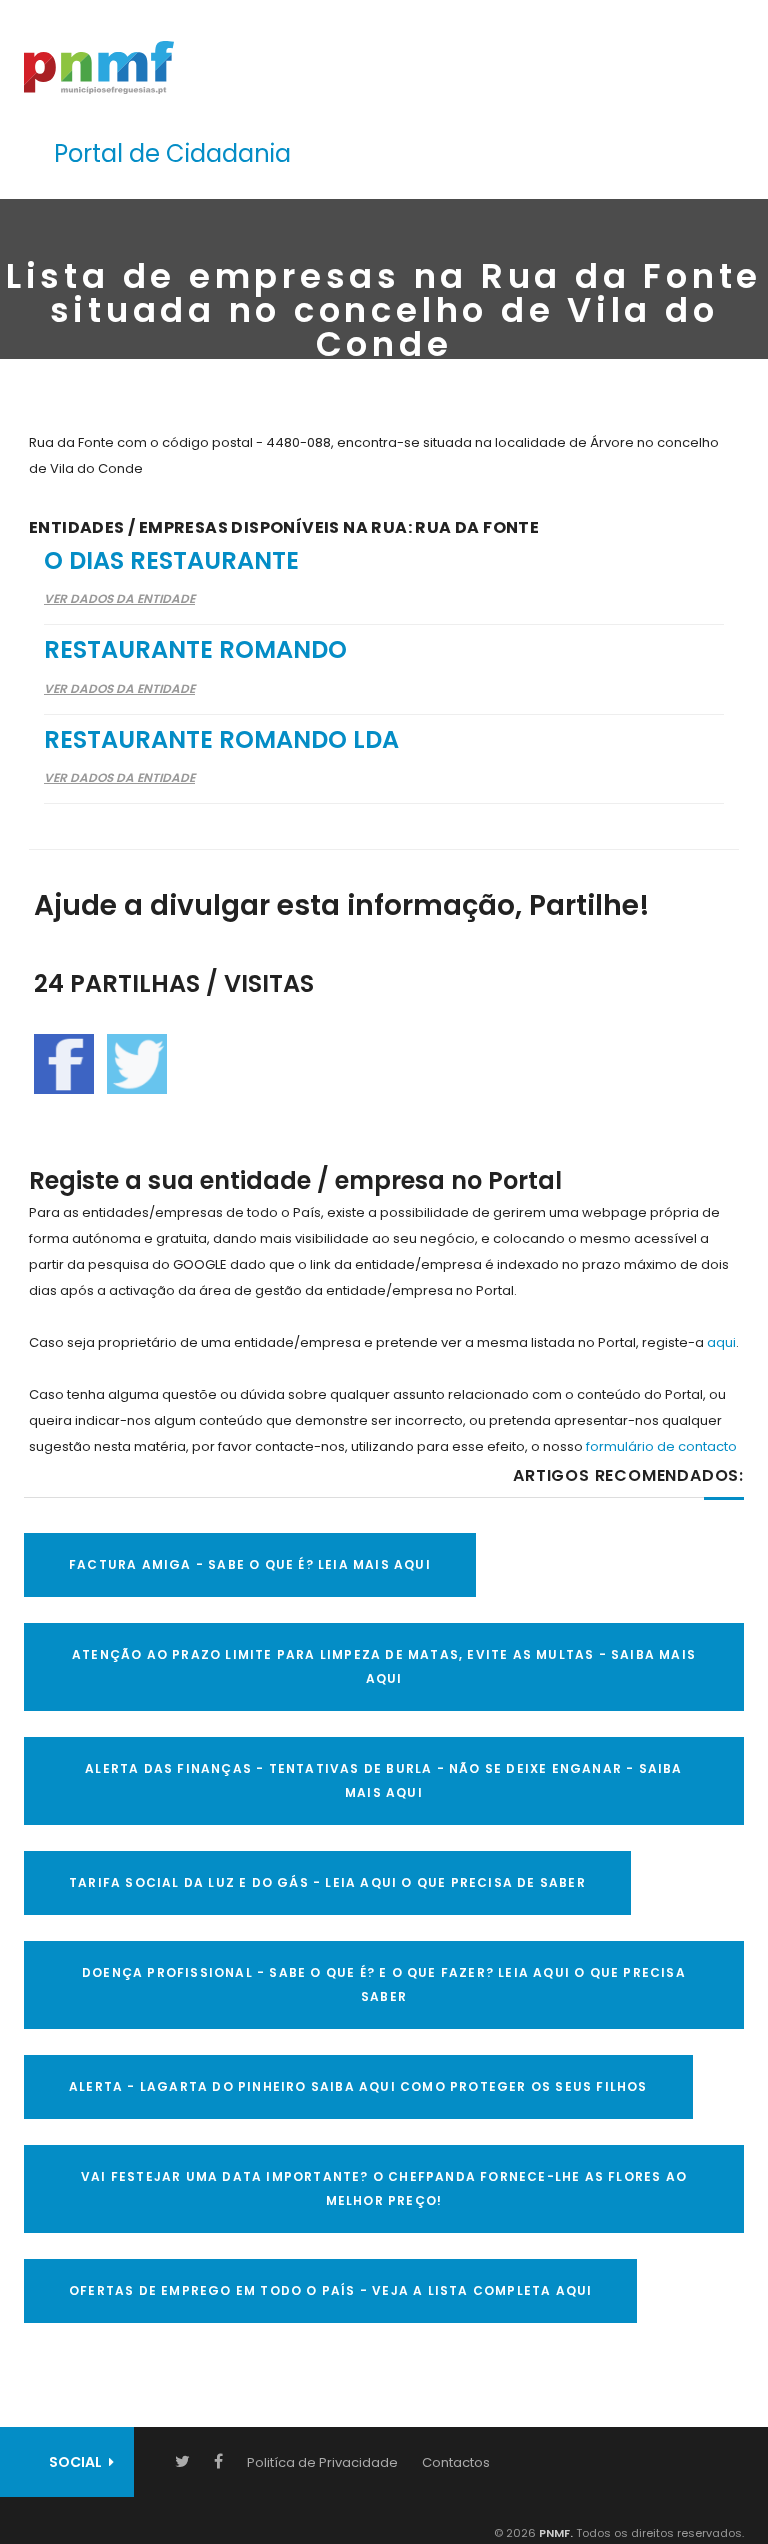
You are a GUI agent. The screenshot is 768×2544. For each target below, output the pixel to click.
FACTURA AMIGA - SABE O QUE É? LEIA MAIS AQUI (250, 1564)
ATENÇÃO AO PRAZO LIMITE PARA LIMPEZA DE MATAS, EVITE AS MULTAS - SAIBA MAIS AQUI (384, 1666)
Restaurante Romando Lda (221, 739)
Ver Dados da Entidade (119, 598)
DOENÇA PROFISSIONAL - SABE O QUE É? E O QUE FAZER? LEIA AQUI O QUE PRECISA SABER (384, 1984)
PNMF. (554, 2533)
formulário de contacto (661, 1446)
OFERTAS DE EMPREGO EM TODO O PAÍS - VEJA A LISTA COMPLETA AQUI (330, 2290)
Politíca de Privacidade (322, 2462)
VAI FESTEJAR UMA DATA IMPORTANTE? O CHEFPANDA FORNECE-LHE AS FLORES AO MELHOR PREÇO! (384, 2188)
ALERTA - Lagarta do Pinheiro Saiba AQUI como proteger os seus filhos (358, 2086)
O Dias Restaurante (171, 560)
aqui (721, 1342)
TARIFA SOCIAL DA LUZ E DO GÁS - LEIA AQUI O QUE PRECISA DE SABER (327, 1882)
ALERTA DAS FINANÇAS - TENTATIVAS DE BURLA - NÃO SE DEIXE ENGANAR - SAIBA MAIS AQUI (383, 1780)
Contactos (456, 2462)
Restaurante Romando (195, 649)
